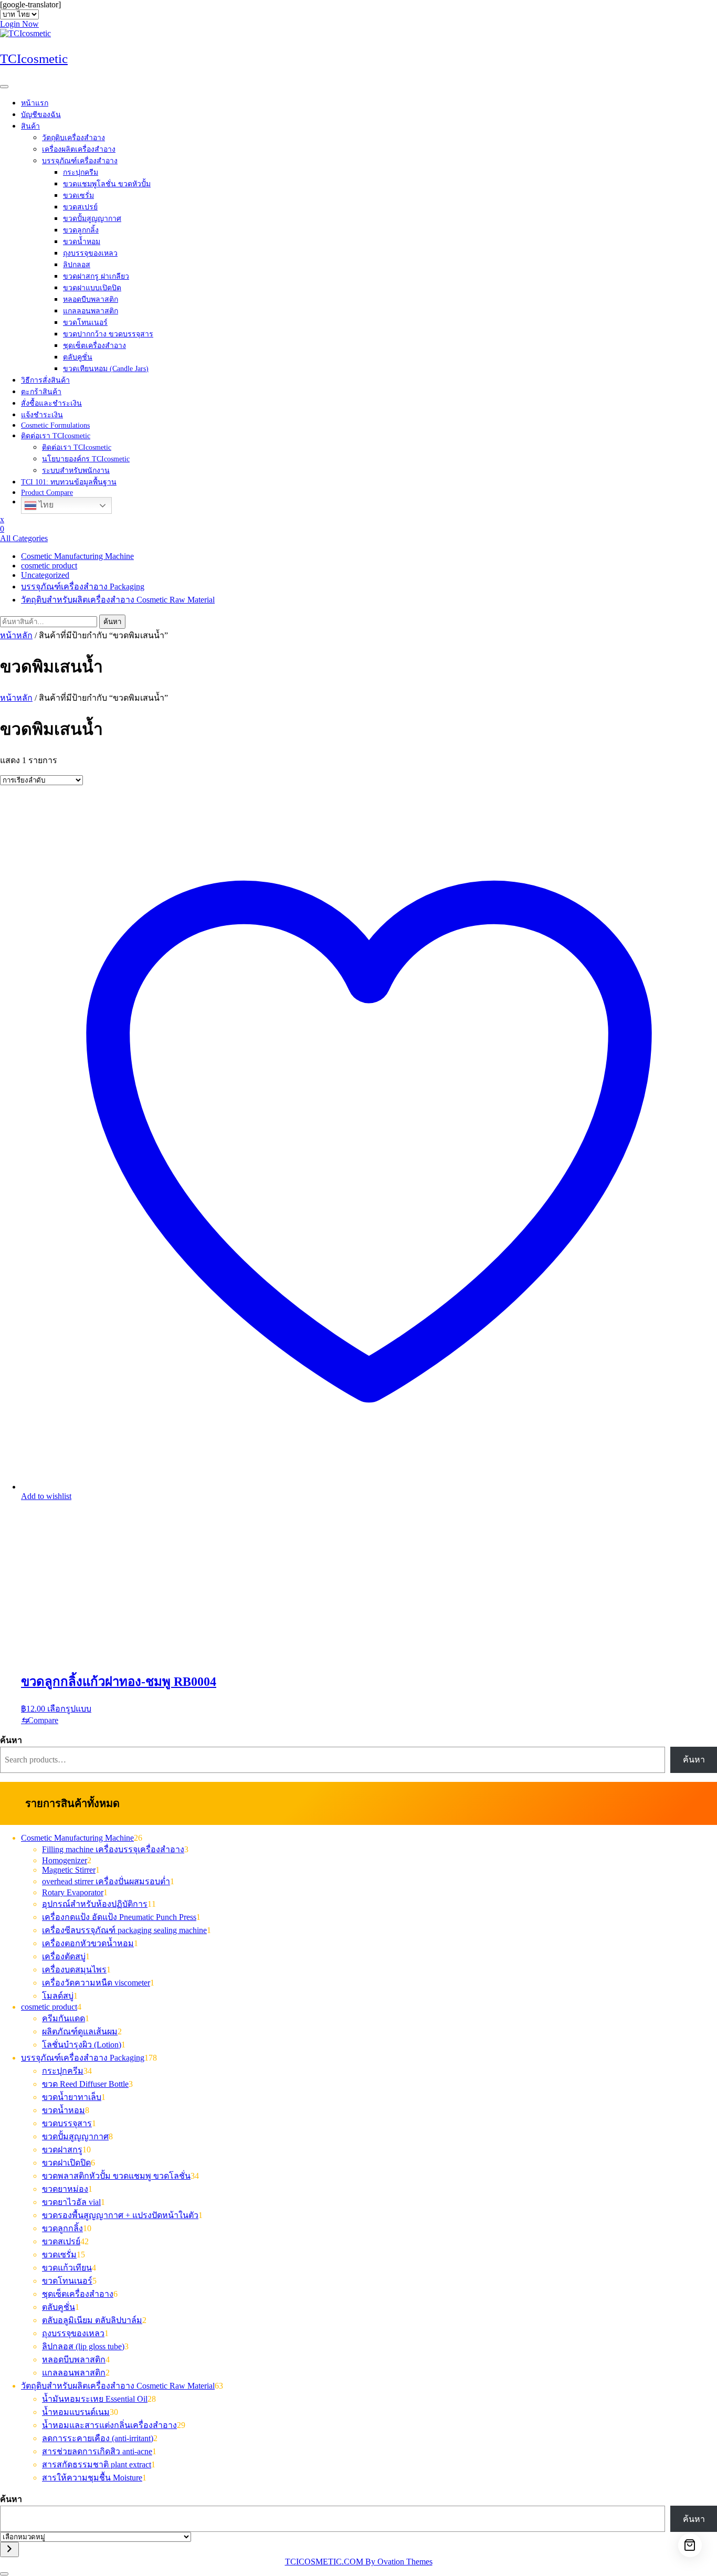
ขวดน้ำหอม (82, 242)
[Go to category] (9, 2549)
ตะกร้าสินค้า (41, 392)
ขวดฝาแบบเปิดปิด (92, 288)
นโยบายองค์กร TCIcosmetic (86, 459)
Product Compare (47, 493)
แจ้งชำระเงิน (42, 415)
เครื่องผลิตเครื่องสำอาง (79, 149)
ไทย (45, 505)
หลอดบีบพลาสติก (91, 299)
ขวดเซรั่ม (78, 196)
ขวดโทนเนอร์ (85, 323)
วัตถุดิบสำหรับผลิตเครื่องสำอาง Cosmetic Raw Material (118, 600)
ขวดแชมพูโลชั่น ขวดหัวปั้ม (107, 184)
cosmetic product (49, 566)
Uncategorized (45, 575)
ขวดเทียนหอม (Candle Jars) (106, 369)
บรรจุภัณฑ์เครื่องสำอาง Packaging (83, 587)
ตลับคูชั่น (78, 357)
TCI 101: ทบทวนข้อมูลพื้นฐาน (69, 482)
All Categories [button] (24, 538)
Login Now (19, 24)
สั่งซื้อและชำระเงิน (51, 403)
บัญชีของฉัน (41, 115)
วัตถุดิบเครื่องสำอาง (73, 138)
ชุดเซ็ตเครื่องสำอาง (94, 346)
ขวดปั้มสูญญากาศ (92, 219)
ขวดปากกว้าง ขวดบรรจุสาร (108, 334)
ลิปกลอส (77, 265)
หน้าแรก (35, 103)
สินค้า (30, 126)
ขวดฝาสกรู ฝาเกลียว (96, 276)
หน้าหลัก (16, 635)
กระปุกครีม (81, 172)
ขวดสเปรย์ (80, 207)
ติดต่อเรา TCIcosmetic (56, 436)
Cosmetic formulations (55, 425)
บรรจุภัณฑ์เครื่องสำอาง (80, 161)
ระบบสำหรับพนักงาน (76, 471)
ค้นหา (112, 622)
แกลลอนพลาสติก (91, 311)
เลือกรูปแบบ (69, 1709)
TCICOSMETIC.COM (359, 2562)
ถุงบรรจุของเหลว (90, 253)
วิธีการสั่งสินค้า (45, 380)
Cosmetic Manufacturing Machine (77, 556)
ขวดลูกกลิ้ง (81, 230)
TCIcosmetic (34, 59)
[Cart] (690, 2545)
